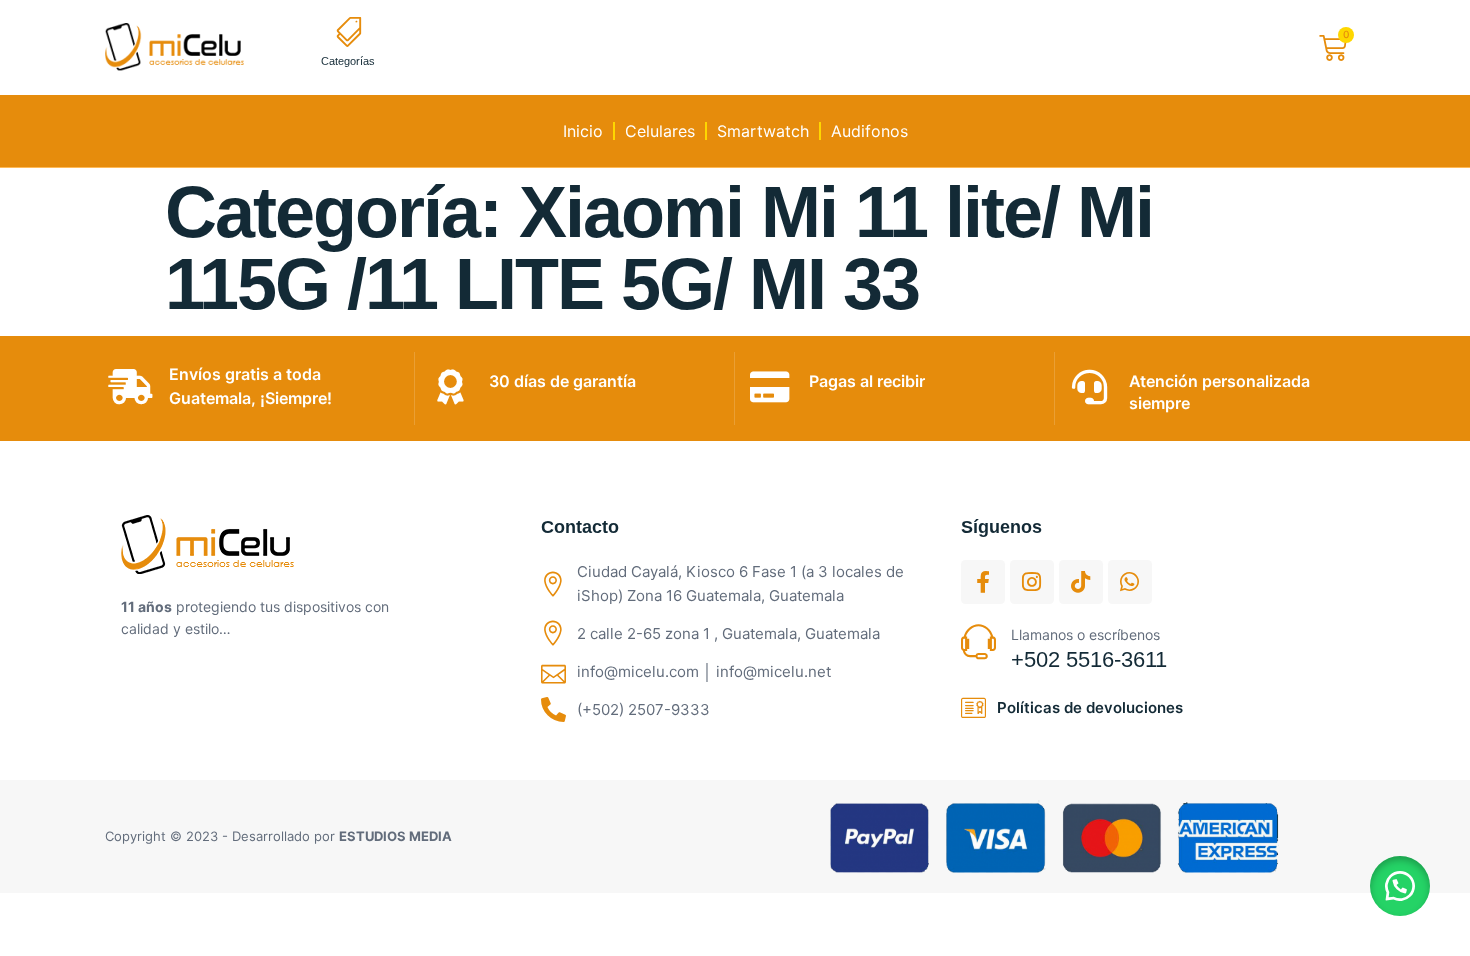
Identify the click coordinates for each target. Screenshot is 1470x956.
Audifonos (869, 131)
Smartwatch (763, 131)
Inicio (583, 131)
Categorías (348, 61)
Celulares (660, 131)
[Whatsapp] (1130, 582)
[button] (1400, 886)
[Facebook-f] (983, 582)
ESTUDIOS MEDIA (395, 836)
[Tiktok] (1081, 582)
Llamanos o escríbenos (1085, 634)
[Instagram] (1032, 582)
